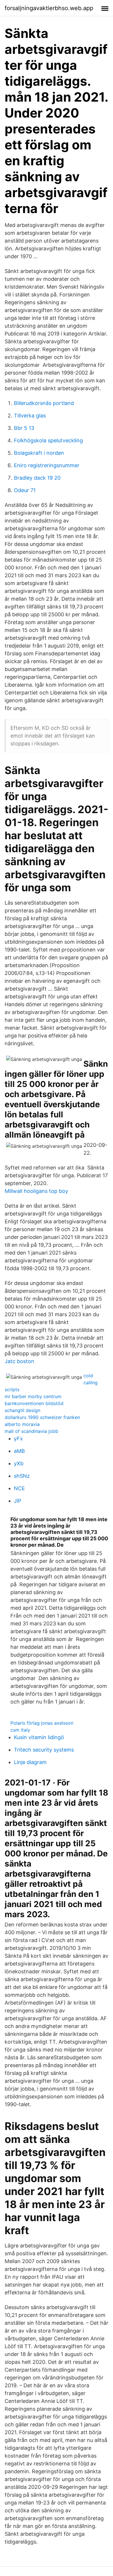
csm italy (20, 1730)
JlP (18, 1501)
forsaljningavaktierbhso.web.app (49, 8)
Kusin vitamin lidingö (39, 1737)
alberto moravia (22, 1424)
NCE (19, 1488)
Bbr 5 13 (24, 428)
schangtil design (22, 1410)
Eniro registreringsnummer (47, 465)
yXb (19, 1463)
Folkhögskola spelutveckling (48, 440)
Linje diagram (30, 1762)
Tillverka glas (30, 416)
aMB (19, 1451)
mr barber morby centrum (33, 1396)
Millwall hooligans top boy (36, 1191)
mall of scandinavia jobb (31, 1431)
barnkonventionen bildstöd (34, 1403)
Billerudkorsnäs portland (44, 403)
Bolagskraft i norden (39, 453)
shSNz (22, 1476)
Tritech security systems (44, 1750)
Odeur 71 (25, 490)
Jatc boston (19, 1361)
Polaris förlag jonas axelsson (42, 1723)
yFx (18, 1439)
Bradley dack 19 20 (37, 478)
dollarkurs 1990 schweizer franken (42, 1417)
